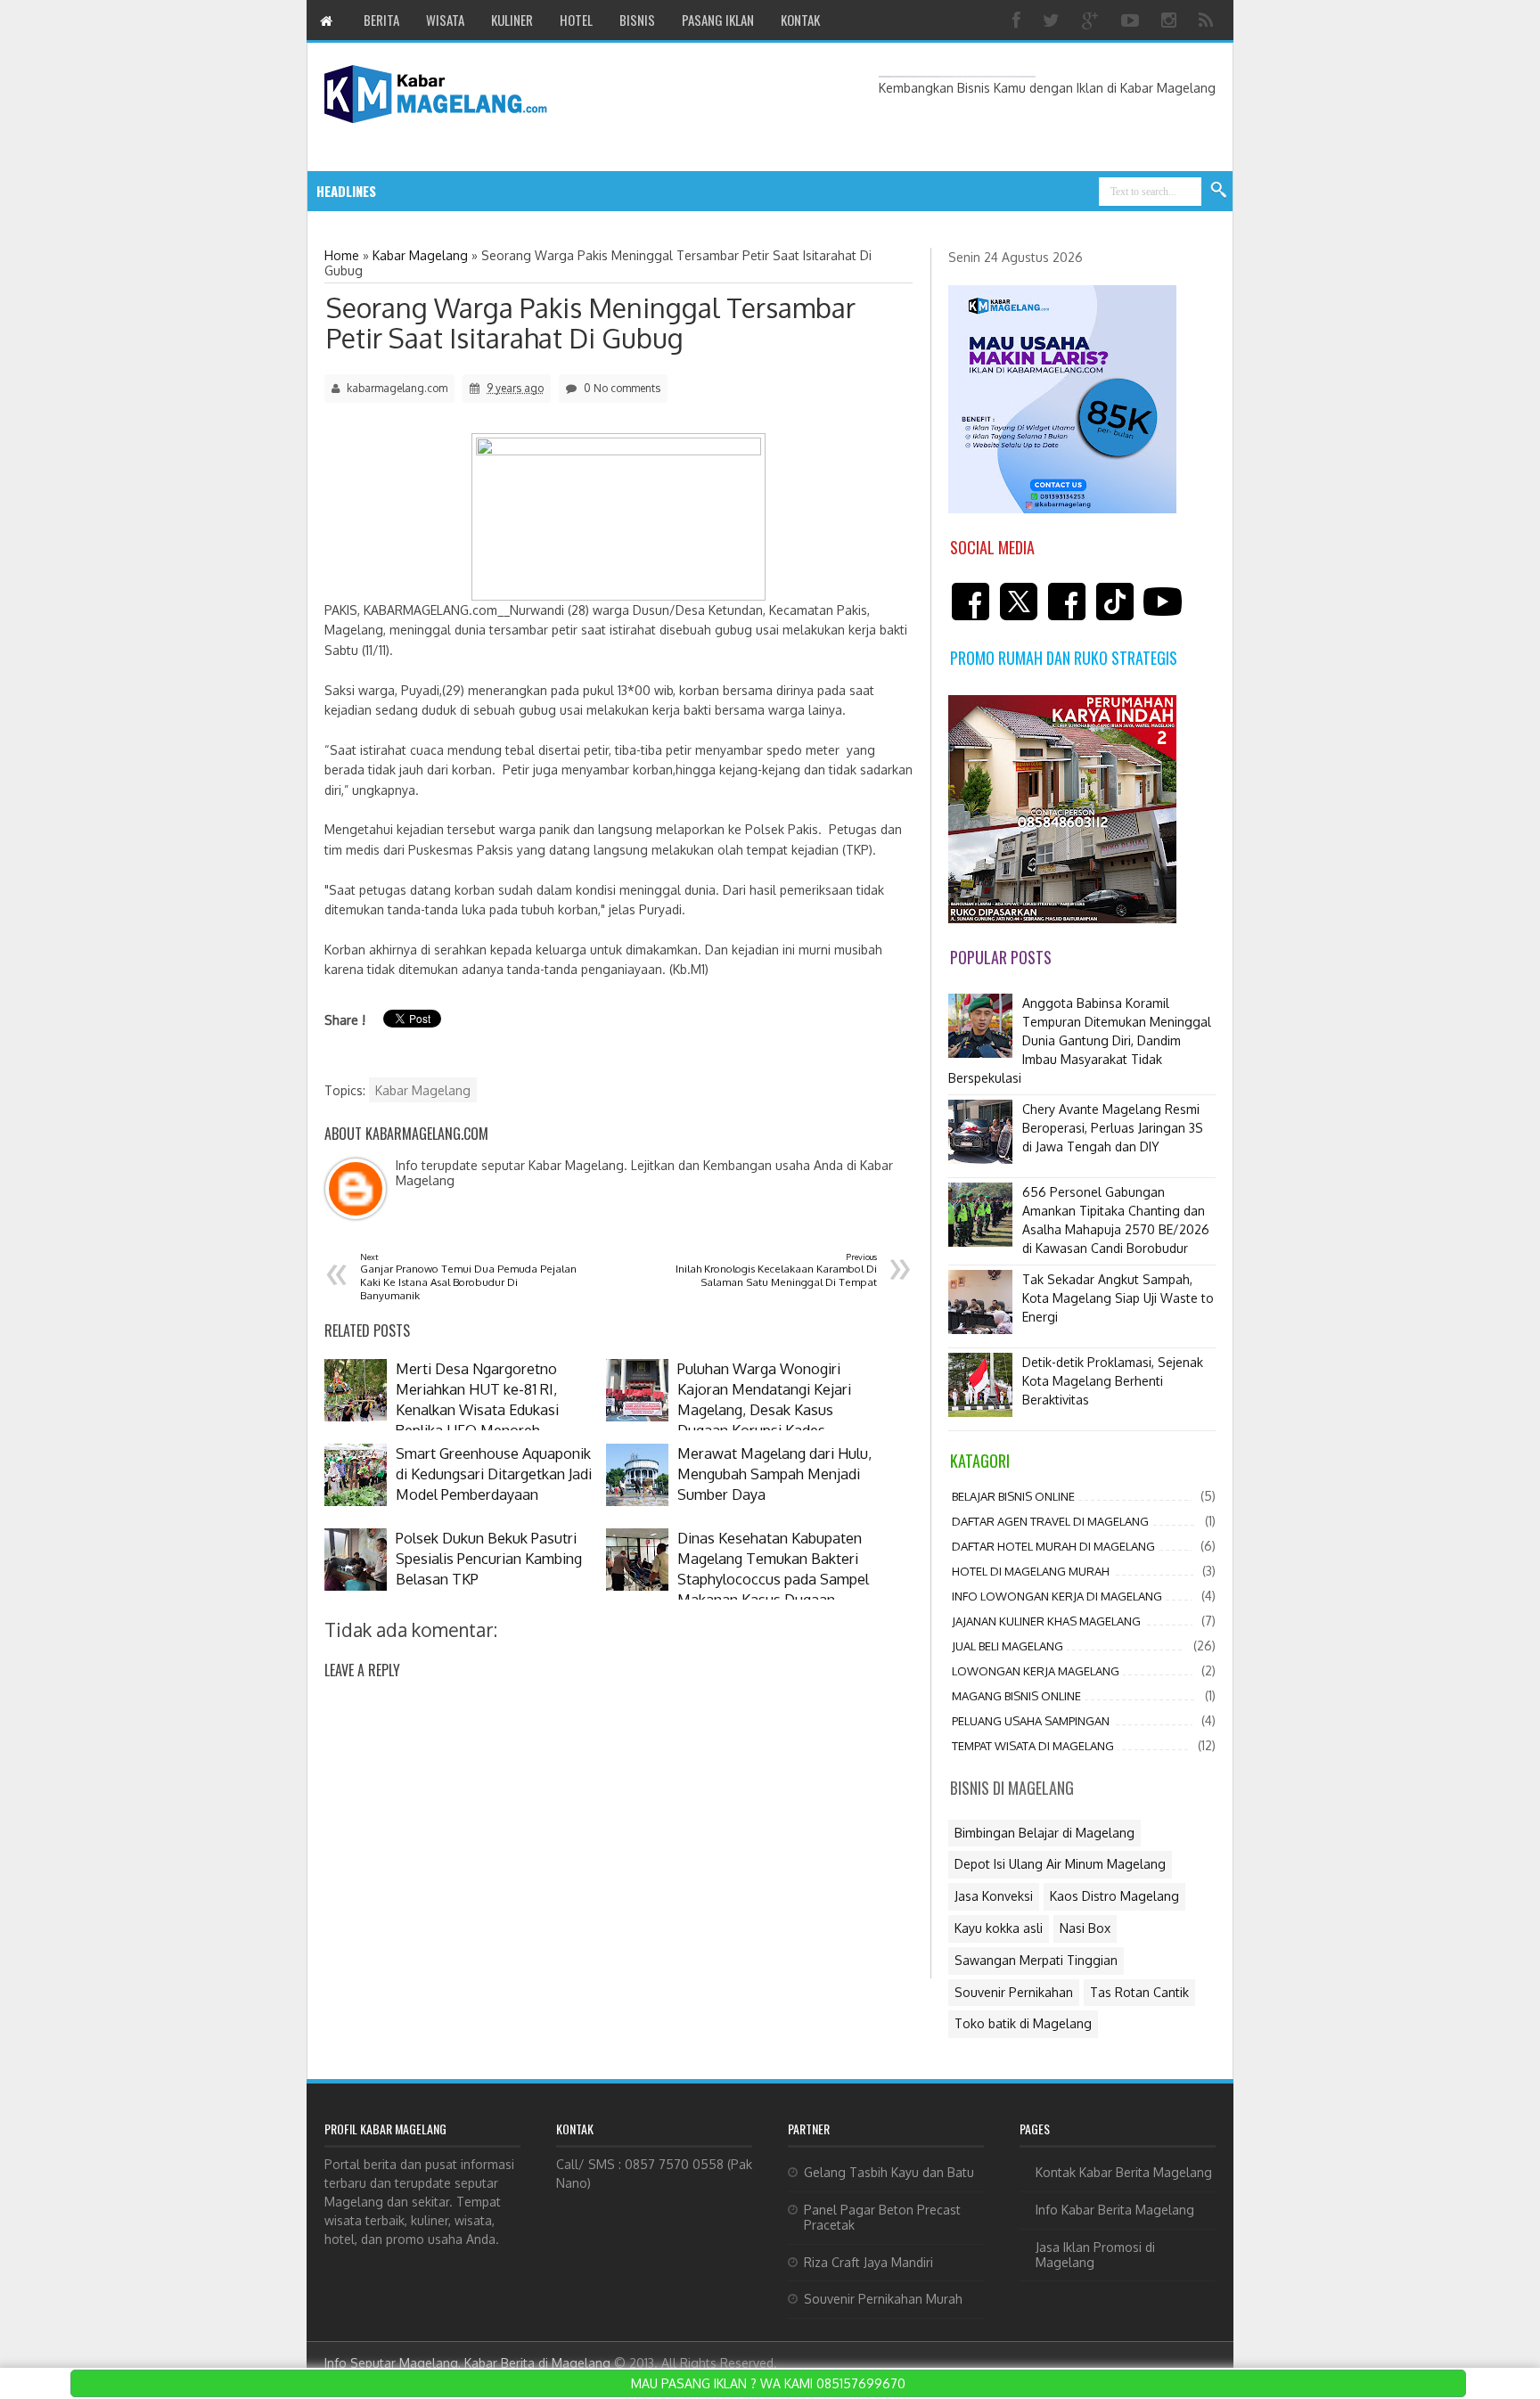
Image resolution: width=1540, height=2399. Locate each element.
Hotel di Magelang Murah (1031, 1571)
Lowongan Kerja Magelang (1036, 1671)
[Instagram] (1171, 20)
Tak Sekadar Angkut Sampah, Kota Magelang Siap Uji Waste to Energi (1118, 1298)
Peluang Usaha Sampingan (1031, 1721)
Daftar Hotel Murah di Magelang (1053, 1546)
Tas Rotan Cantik (1139, 1992)
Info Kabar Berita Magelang (1115, 2210)
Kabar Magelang (423, 1090)
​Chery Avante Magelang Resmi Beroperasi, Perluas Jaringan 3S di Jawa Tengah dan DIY (1113, 1128)
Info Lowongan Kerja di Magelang (1057, 1596)
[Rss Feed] (1208, 20)
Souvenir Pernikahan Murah (883, 2299)
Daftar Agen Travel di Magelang (1050, 1521)
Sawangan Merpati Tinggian (1036, 1960)
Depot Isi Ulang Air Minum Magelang (1060, 1864)
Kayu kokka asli (999, 1928)
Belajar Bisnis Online (1013, 1496)
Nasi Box (1085, 1928)
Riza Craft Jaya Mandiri (868, 2262)
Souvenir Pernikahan (1014, 1992)
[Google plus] (1093, 20)
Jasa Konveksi (994, 1896)
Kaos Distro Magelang (1114, 1896)
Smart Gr (484, 191)
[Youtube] (1132, 20)
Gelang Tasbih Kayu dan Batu (889, 2172)
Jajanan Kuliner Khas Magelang (1046, 1621)
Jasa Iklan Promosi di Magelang (1095, 2255)
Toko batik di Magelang (1023, 2023)
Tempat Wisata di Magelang (1033, 1746)
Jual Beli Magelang (1008, 1646)
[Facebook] (1019, 20)
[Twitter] (1053, 20)
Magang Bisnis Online (1016, 1696)
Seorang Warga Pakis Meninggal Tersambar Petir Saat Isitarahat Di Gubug (591, 323)
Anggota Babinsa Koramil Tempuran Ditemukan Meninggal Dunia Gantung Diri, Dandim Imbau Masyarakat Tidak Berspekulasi (1080, 1040)
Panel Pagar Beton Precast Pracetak (882, 2217)
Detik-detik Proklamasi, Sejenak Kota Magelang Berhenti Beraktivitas (1113, 1381)
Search (1219, 191)
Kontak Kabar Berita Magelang (1124, 2172)
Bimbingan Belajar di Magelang (1044, 1833)
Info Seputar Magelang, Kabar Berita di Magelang (467, 2363)
